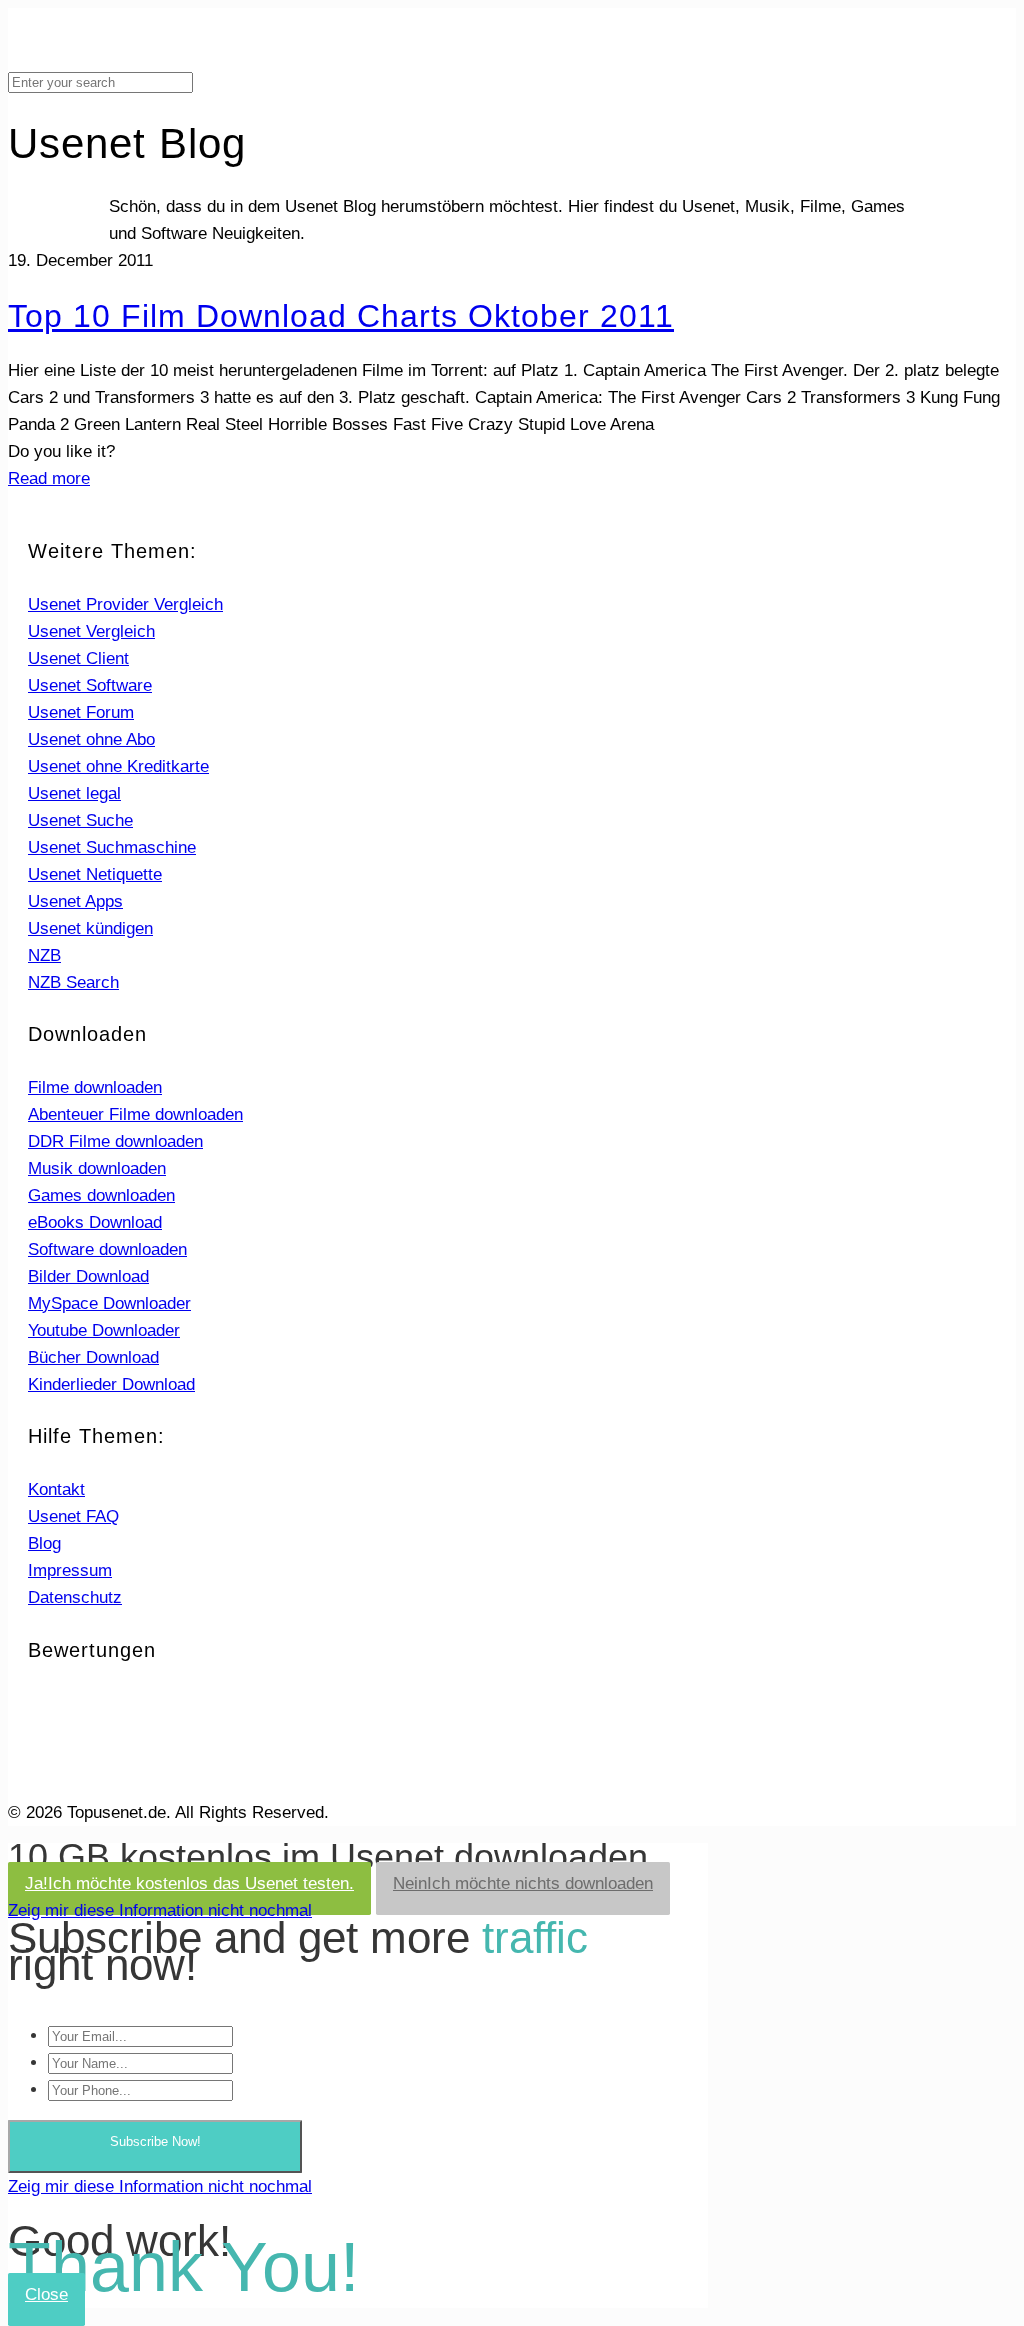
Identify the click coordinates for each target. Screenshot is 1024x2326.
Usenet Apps (75, 901)
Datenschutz (75, 1597)
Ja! (189, 1883)
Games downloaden (101, 1195)
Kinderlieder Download (111, 1384)
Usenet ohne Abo (91, 739)
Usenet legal (74, 793)
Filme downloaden (95, 1087)
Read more (49, 478)
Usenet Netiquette (95, 874)
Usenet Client (78, 658)
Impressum (70, 1570)
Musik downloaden (97, 1168)
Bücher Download (93, 1357)
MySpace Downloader (109, 1303)
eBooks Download (95, 1222)
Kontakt (56, 1489)
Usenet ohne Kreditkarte (118, 766)
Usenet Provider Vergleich (125, 604)
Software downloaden (107, 1249)
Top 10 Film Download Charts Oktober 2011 (341, 316)
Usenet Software (90, 685)
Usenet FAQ (73, 1516)
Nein (523, 1883)
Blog (44, 1543)
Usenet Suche (80, 820)
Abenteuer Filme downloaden (135, 1114)
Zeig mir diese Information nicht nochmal (160, 1910)
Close (46, 2294)
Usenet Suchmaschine (112, 847)
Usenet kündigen (90, 928)
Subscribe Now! (155, 2141)
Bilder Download (88, 1276)
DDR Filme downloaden (115, 1141)
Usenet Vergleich (91, 631)
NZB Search (73, 982)
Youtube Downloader (104, 1330)
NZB (44, 955)
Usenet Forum (81, 712)
